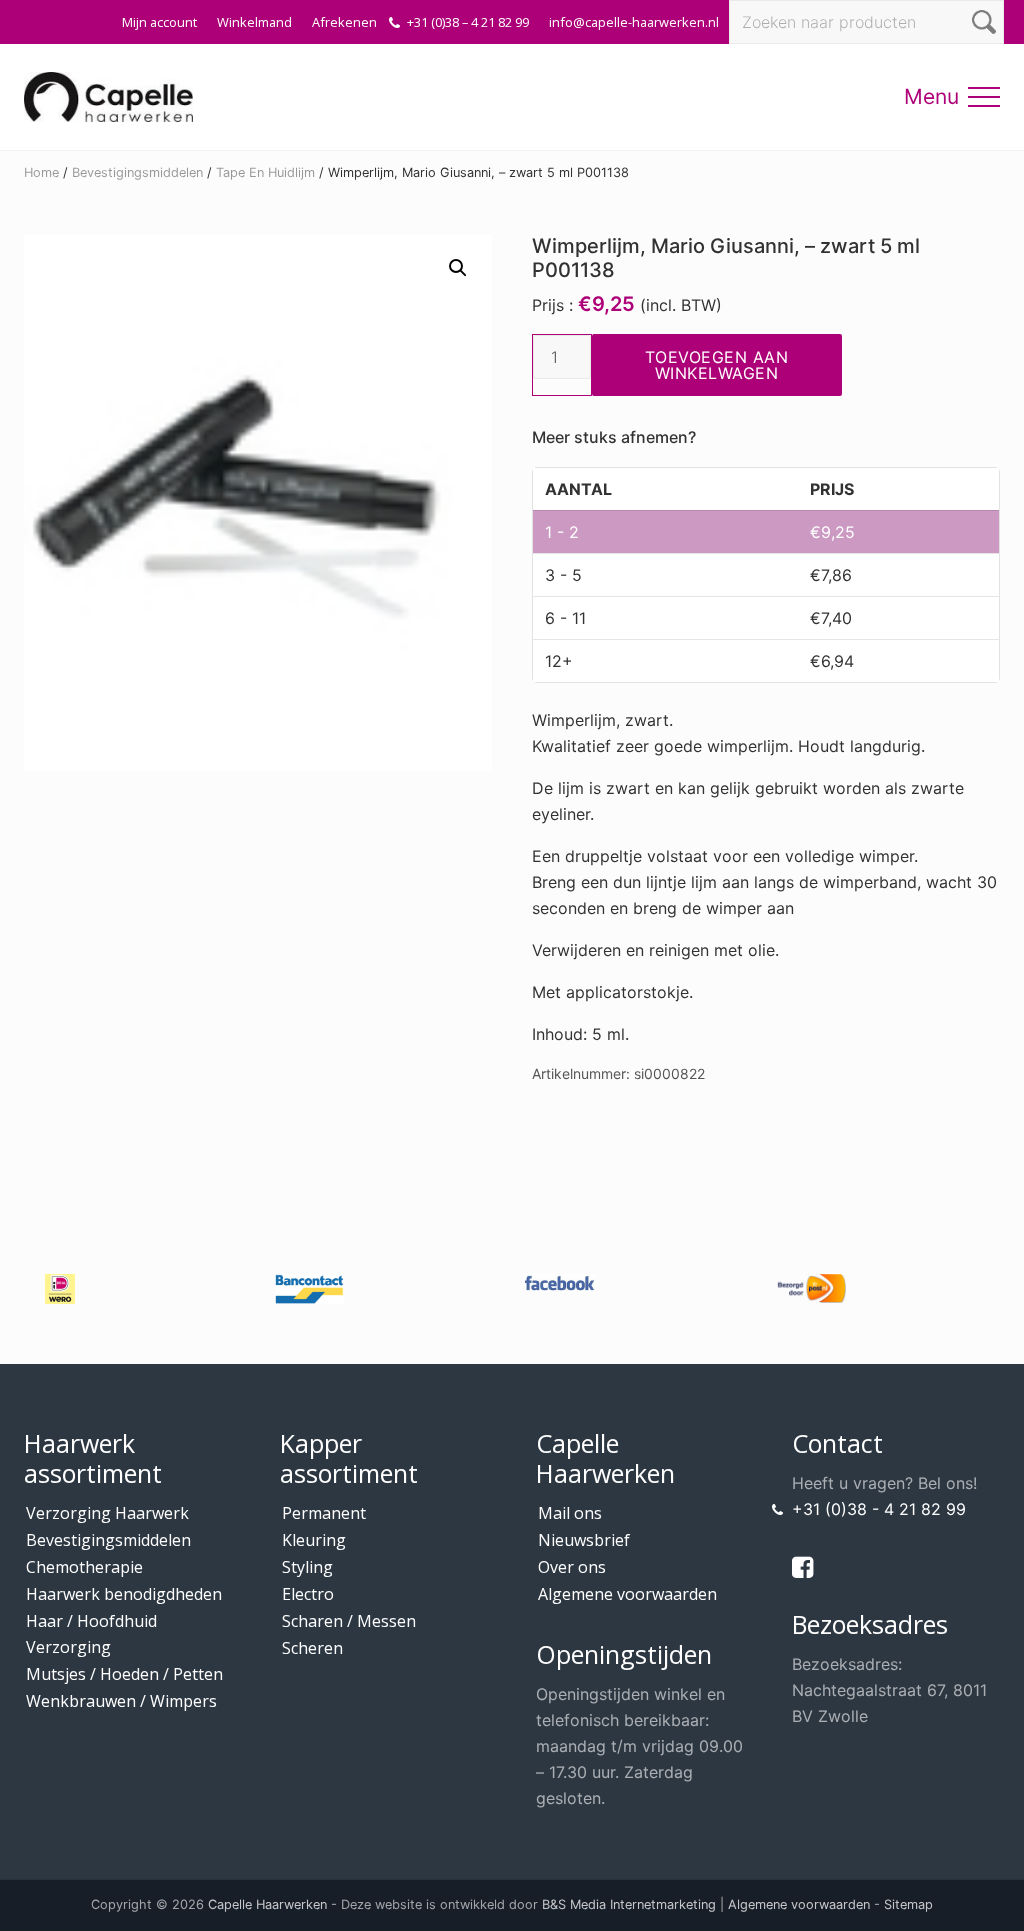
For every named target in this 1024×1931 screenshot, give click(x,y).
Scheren (312, 1648)
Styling (307, 1567)
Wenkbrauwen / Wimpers (121, 1701)
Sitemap (908, 1904)
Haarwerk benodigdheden (124, 1594)
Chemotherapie (84, 1567)
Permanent (324, 1513)
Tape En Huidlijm (265, 172)
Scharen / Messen (349, 1621)
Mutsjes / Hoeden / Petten (124, 1674)
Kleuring (314, 1540)
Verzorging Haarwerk (107, 1513)
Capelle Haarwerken (267, 1904)
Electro (308, 1594)
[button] (984, 97)
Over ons (572, 1567)
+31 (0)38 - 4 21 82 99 (879, 1509)
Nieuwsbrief (584, 1540)
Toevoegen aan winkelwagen (717, 365)
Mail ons (570, 1513)
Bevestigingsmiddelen (137, 172)
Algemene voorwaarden (627, 1594)
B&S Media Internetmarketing (629, 1904)
